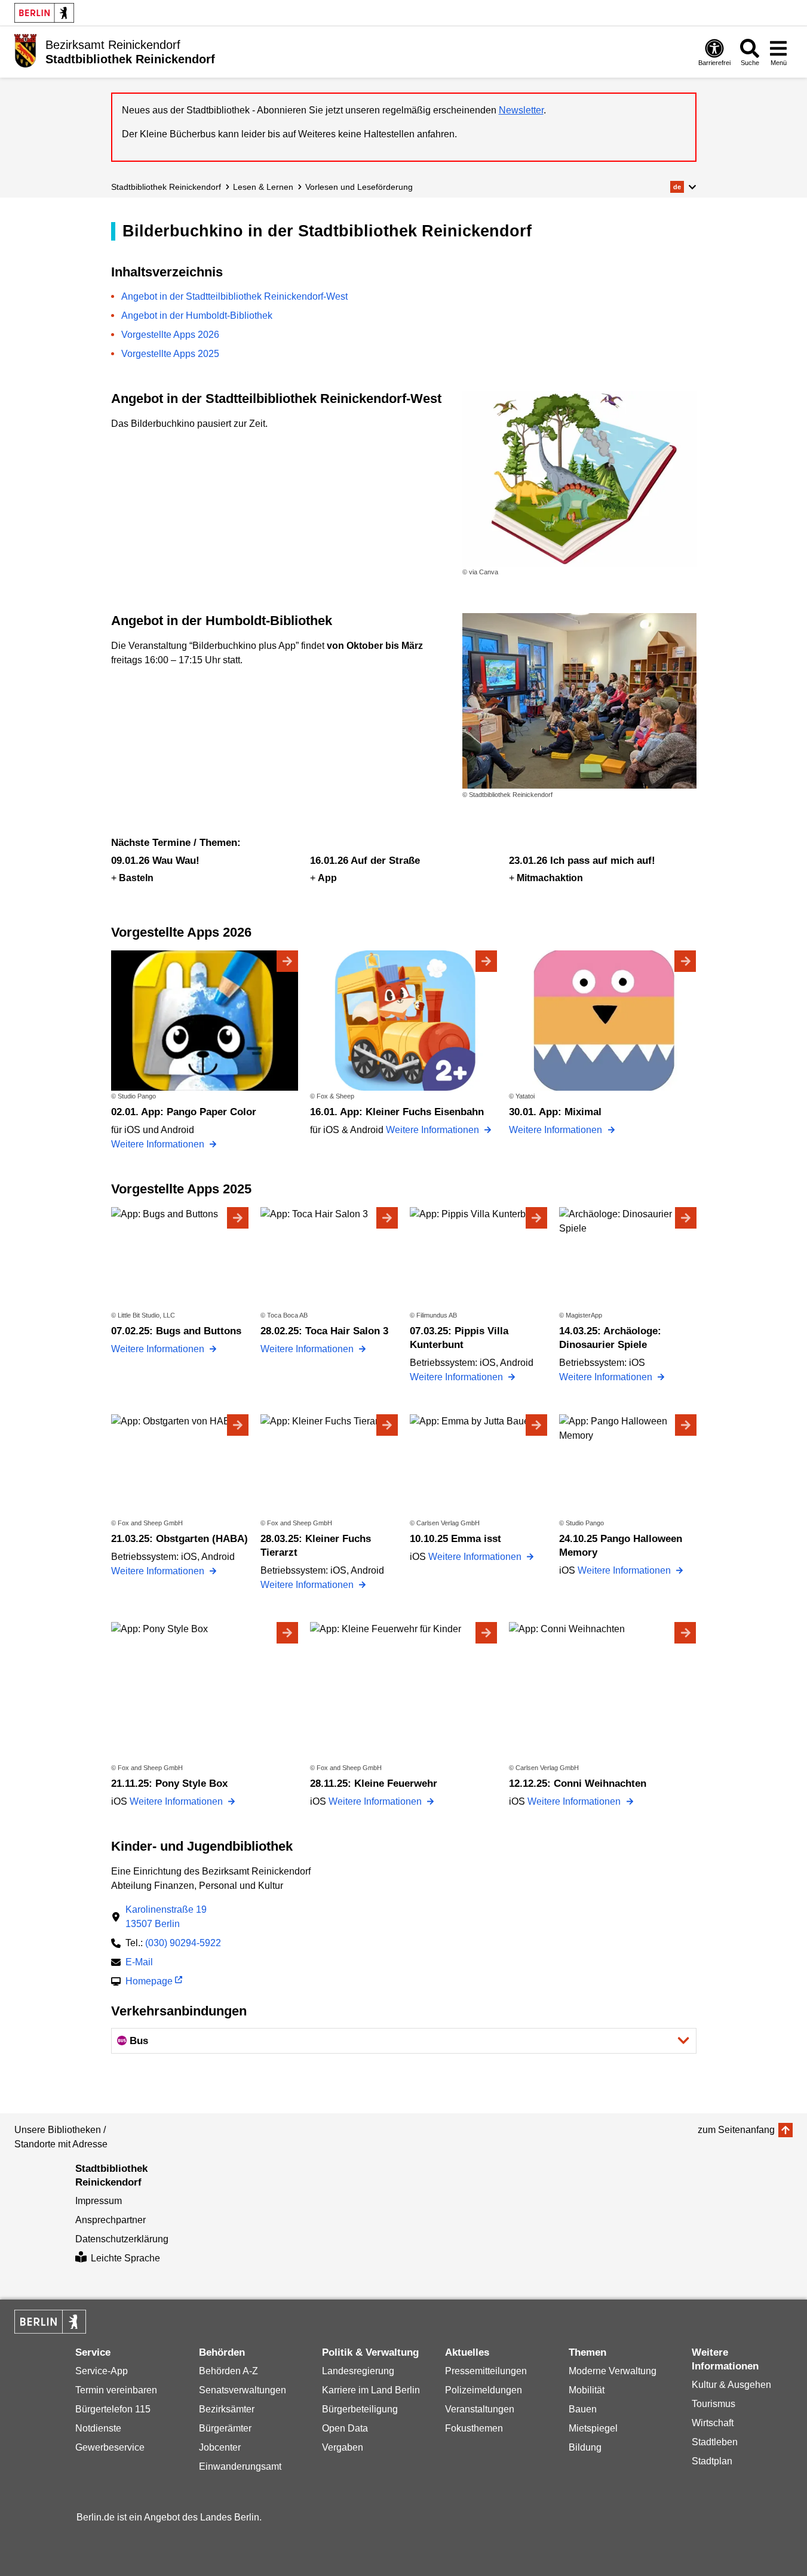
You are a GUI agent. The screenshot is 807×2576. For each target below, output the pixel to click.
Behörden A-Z (228, 2371)
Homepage (149, 1982)
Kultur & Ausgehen (731, 2385)
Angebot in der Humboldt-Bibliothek (197, 316)
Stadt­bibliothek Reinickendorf (166, 187)
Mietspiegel (593, 2428)
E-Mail (139, 1963)
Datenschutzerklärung (122, 2239)
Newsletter (521, 110)
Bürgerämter (225, 2428)
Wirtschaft (713, 2423)
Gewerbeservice (110, 2447)
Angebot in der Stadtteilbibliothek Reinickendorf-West (234, 296)
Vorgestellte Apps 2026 (170, 335)
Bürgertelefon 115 (113, 2409)
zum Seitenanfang (736, 2130)
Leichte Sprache (125, 2258)
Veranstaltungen (480, 2409)
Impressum (99, 2201)
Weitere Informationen (159, 1144)
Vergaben (343, 2447)
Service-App (102, 2371)
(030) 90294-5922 (183, 1943)
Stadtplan (712, 2461)
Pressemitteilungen (486, 2371)
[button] (683, 187)
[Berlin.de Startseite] (44, 13)
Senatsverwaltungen (243, 2390)
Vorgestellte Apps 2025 (170, 354)
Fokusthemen (474, 2428)
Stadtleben (715, 2442)
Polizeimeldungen (484, 2390)
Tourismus (714, 2404)
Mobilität (587, 2390)
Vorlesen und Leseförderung (359, 187)
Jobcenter (220, 2447)
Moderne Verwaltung (613, 2371)
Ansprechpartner (111, 2220)
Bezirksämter (227, 2409)
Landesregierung (358, 2371)
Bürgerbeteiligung (360, 2409)
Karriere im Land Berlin (371, 2390)
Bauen (583, 2409)
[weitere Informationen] (25, 51)
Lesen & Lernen (263, 187)
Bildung (585, 2447)
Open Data (345, 2428)
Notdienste (98, 2428)
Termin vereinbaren (116, 2390)
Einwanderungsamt (240, 2466)
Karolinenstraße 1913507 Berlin (166, 1917)
